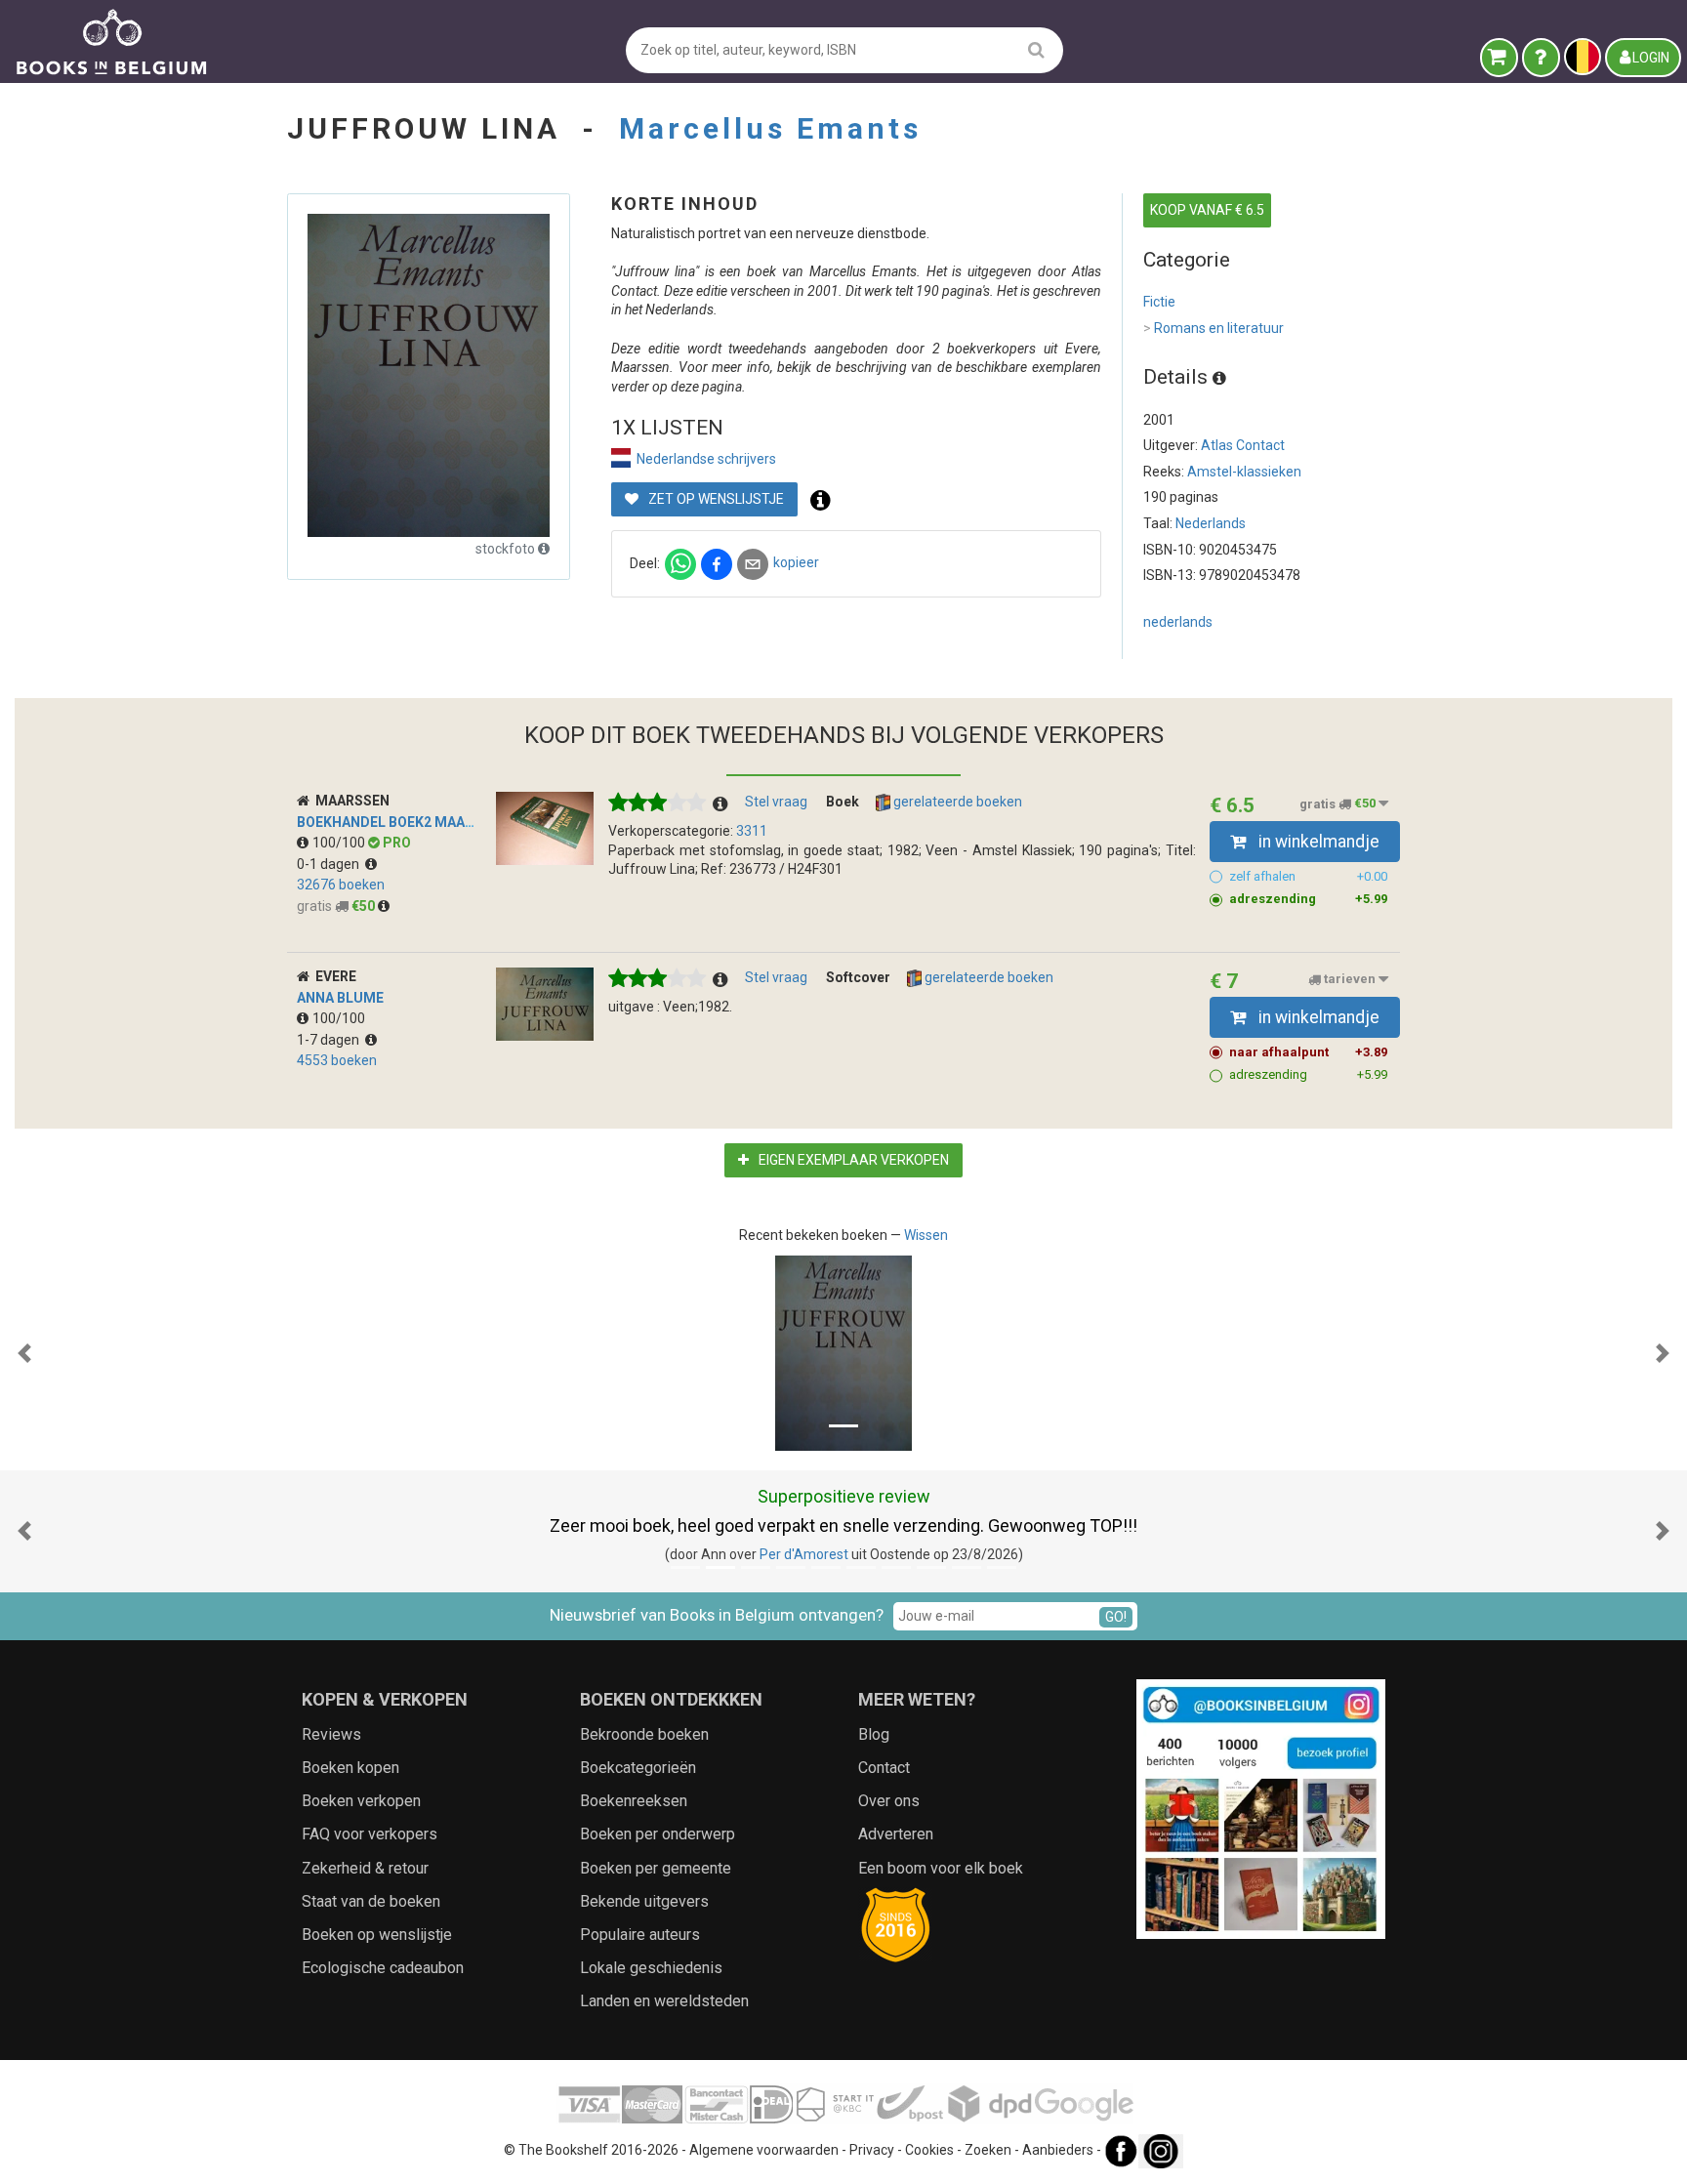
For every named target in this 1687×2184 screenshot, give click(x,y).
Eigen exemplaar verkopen (852, 1160)
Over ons (889, 1801)
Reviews (331, 1734)
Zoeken (988, 2150)
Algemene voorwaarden (764, 2150)
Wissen (926, 1235)
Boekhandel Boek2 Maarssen (403, 822)
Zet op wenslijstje (715, 499)
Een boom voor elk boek (941, 1868)
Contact (884, 1768)
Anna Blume (340, 998)
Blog (874, 1734)
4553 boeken (337, 1060)
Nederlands (1211, 523)
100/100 (340, 843)
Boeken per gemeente (656, 1868)
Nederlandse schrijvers (706, 459)
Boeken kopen (350, 1768)
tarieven (1350, 980)
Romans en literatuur (1214, 328)
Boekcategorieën (638, 1768)
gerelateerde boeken (956, 802)
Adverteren (896, 1834)
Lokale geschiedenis (651, 1968)
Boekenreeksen (634, 1801)
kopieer (796, 562)
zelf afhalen (1308, 876)
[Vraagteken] (1541, 58)
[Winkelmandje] (1499, 58)
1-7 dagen (331, 1040)
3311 (752, 831)
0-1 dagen (331, 864)
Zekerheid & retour (365, 1868)
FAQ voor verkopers (370, 1834)
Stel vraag (776, 802)
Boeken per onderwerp (658, 1834)
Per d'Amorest (804, 1554)
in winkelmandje (1317, 842)
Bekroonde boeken (644, 1734)
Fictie (1159, 302)
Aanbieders (1058, 2150)
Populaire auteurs (640, 1935)
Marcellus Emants (770, 128)
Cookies (929, 2150)
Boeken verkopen (361, 1801)
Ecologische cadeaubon (383, 1968)
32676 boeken (341, 885)
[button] (24, 1353)
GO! (1116, 1617)
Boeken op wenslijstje (377, 1935)
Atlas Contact (1243, 445)
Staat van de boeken (371, 1901)
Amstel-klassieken (1244, 472)
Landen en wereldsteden (664, 2001)
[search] (1036, 49)
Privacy (872, 2150)
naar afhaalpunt (1308, 1052)
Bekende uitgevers (644, 1901)
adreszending (1308, 899)
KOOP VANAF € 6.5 (1207, 210)
